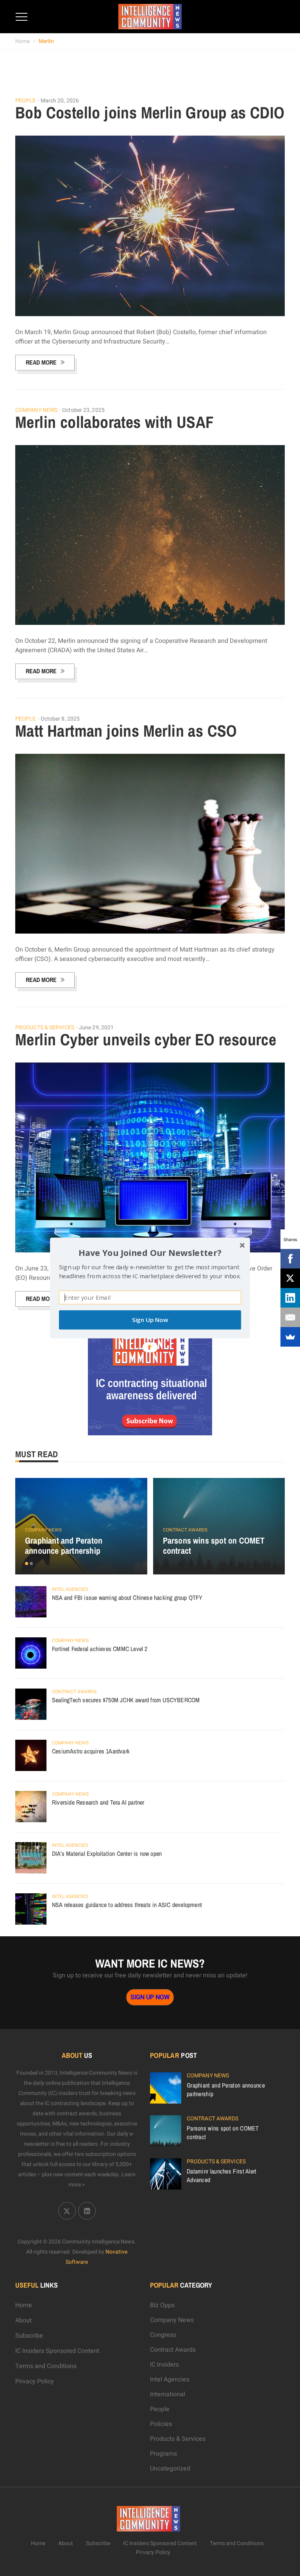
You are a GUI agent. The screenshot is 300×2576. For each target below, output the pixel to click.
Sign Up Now (150, 1320)
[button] (150, 1253)
